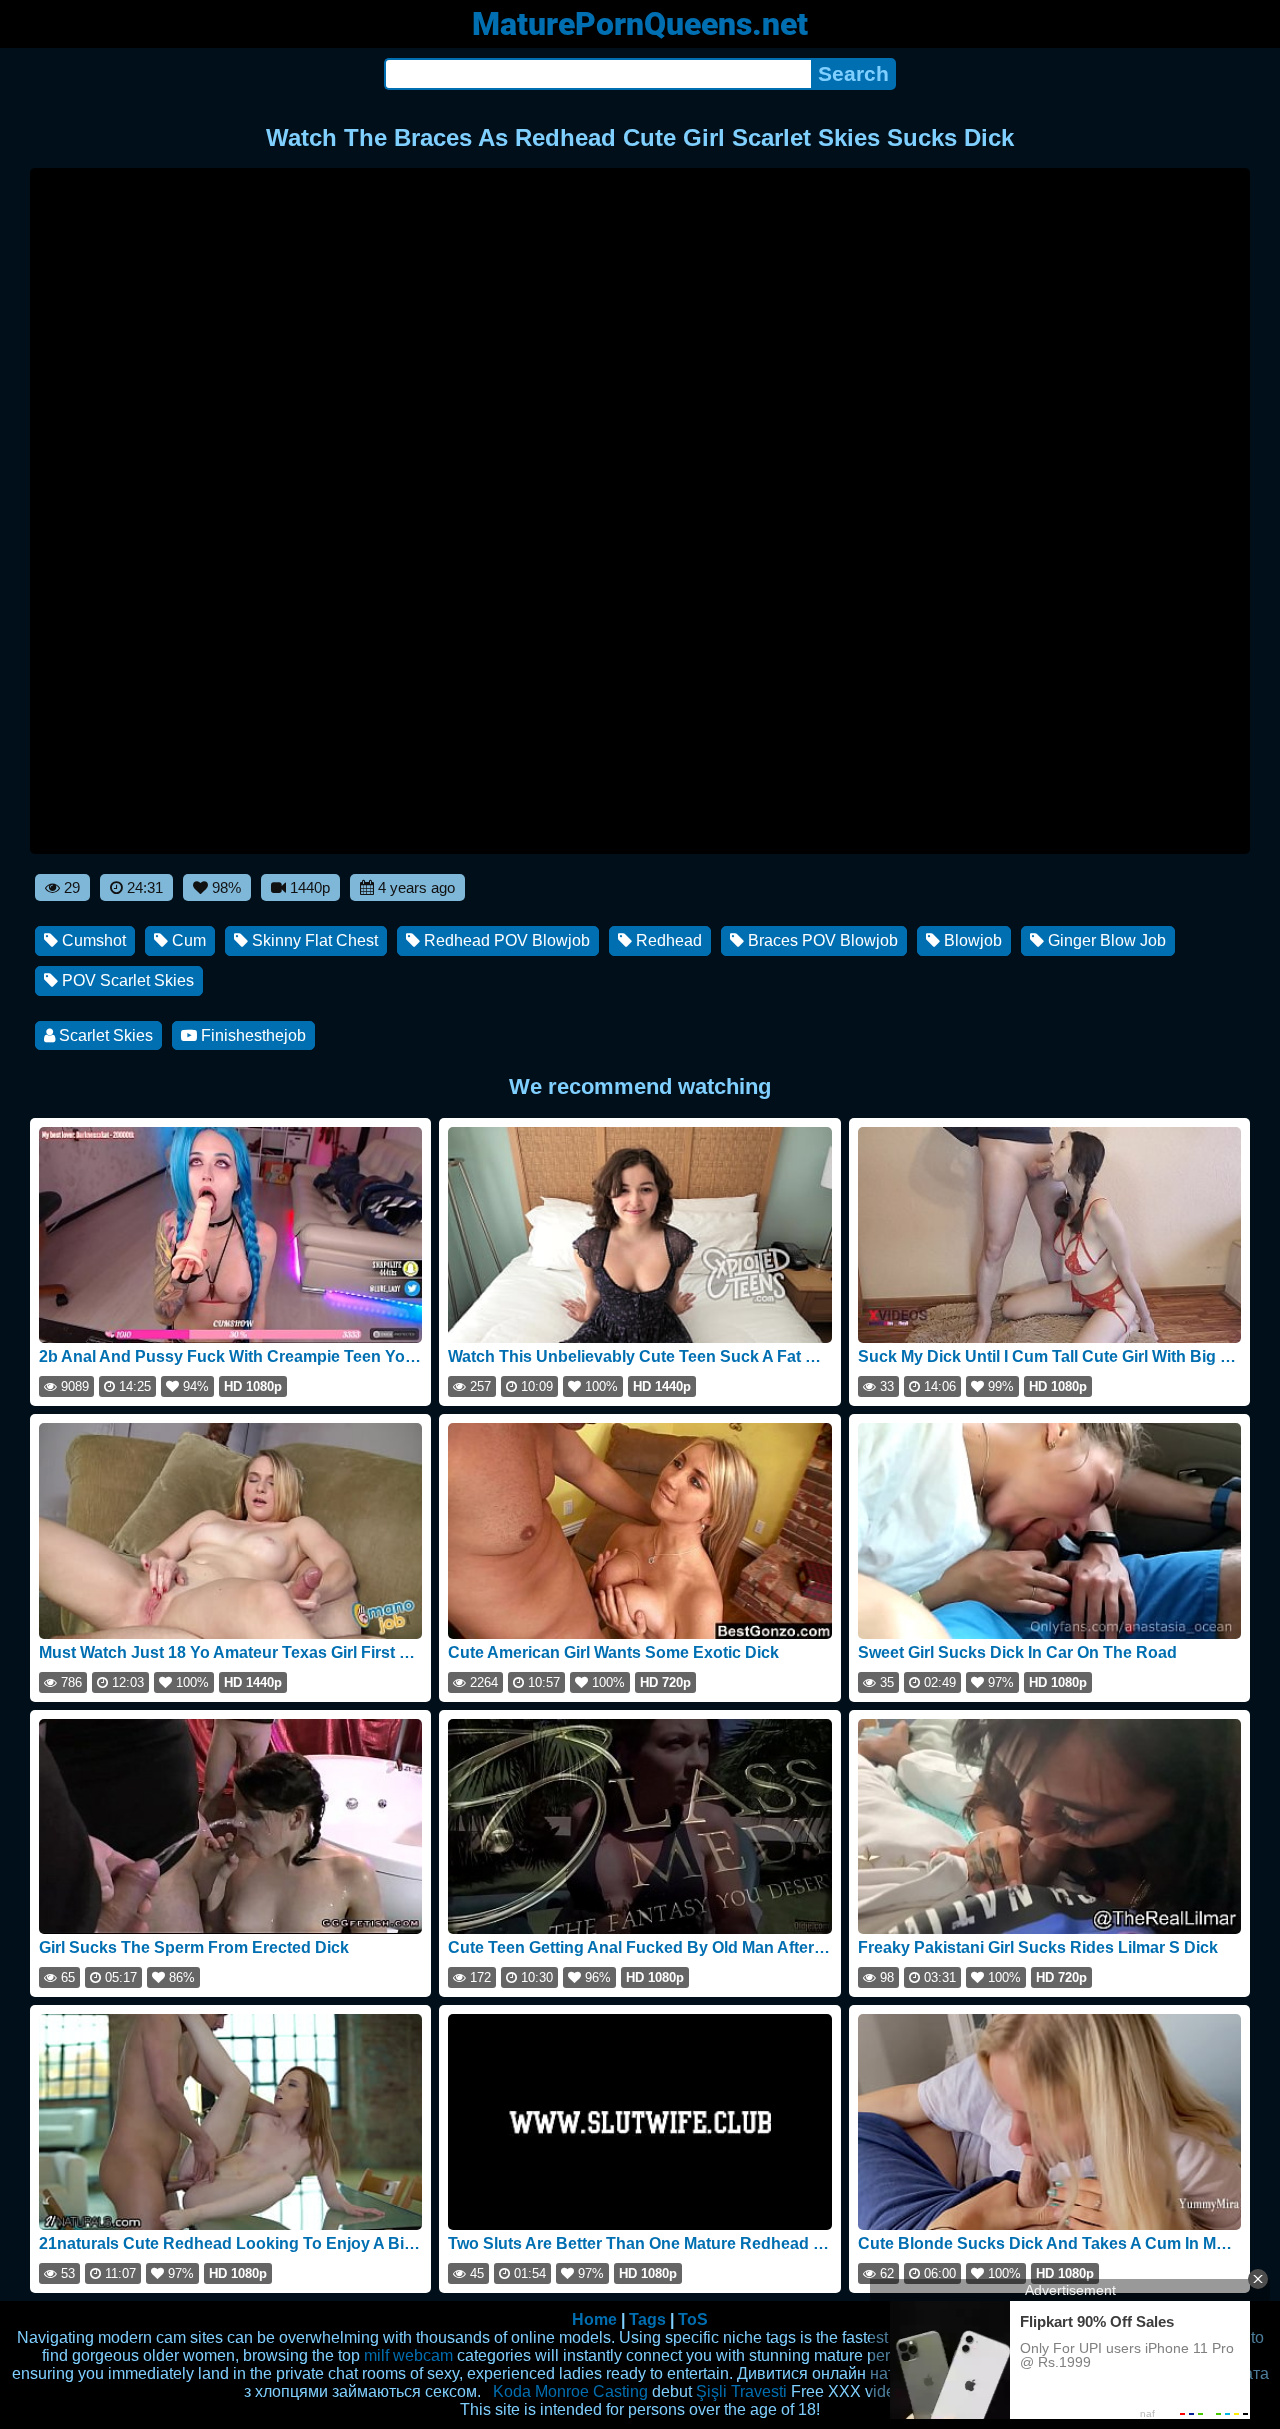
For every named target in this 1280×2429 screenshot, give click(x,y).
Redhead (667, 940)
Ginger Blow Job (1105, 940)
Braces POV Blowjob (821, 940)
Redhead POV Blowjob (505, 940)
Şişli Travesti (741, 2391)
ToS (693, 2319)
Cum (187, 940)
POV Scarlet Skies (126, 980)
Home (594, 2319)
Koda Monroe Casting (570, 2391)
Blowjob (971, 940)
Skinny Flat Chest (313, 940)
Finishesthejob (251, 1035)
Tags (647, 2319)
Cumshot (92, 940)
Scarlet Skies (104, 1035)
